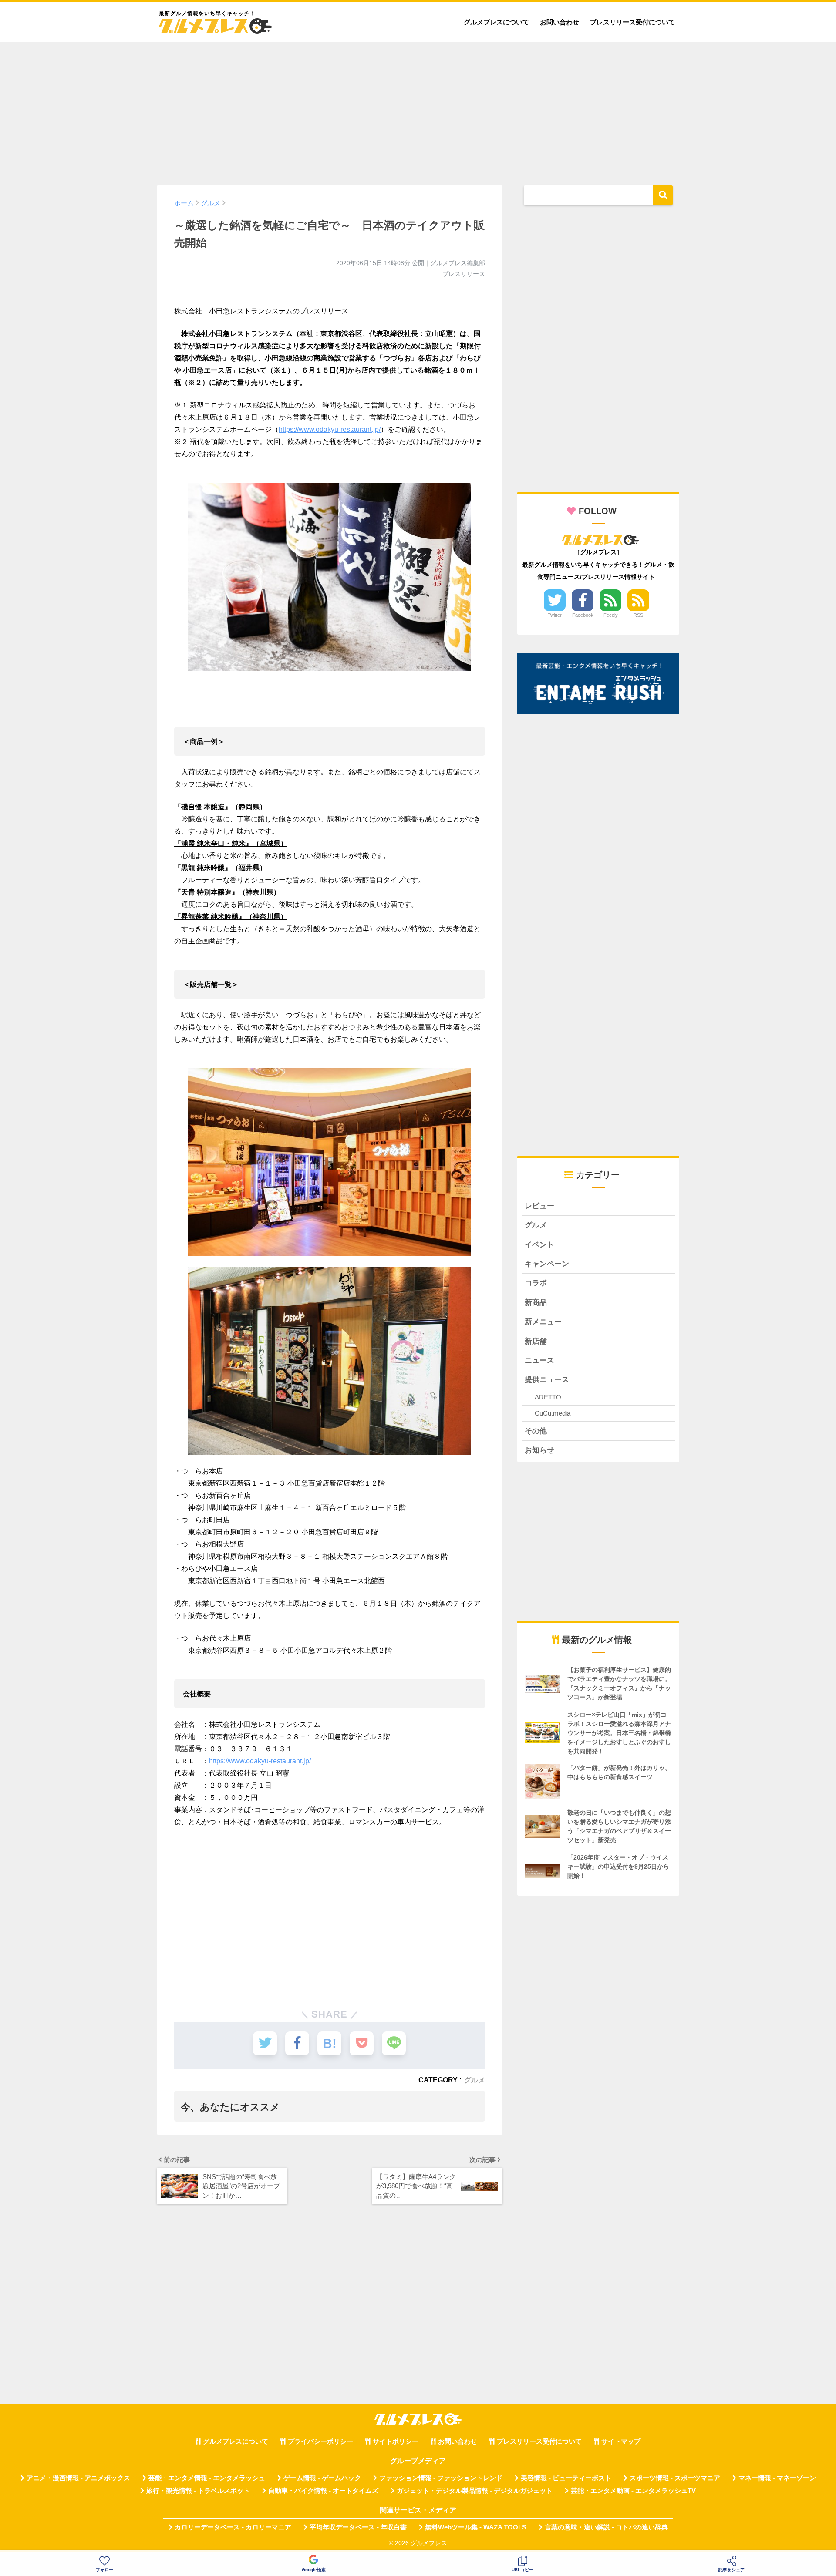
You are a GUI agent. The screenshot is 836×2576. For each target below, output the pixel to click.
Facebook (583, 615)
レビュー (539, 1206)
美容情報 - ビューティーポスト (566, 2478)
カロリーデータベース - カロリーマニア (233, 2527)
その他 (536, 1431)
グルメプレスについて (496, 22)
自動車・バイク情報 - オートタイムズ (323, 2491)
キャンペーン (547, 1264)
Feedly (611, 615)
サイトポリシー (396, 2441)
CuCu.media (553, 1413)
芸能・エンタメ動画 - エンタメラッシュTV (633, 2491)
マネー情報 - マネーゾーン (777, 2478)
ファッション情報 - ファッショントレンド (441, 2478)
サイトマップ (621, 2441)
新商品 (536, 1303)
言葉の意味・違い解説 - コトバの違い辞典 (606, 2527)
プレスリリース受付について (632, 22)
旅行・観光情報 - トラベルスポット (198, 2491)
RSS (638, 615)
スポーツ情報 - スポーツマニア (675, 2478)
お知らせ (539, 1450)
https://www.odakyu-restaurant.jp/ (330, 429)
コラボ (536, 1283)
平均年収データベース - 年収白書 (358, 2527)
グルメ (475, 2080)
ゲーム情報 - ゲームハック (322, 2478)
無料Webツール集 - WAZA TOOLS (476, 2527)
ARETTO (548, 1397)
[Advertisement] (418, 110)
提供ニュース (547, 1380)
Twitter (555, 615)
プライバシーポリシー (320, 2441)
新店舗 (536, 1341)
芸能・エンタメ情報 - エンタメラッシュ (207, 2478)
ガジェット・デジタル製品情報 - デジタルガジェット (475, 2491)
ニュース (539, 1360)
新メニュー (543, 1322)
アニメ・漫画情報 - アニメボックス (78, 2478)
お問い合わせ (560, 22)
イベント (539, 1245)
